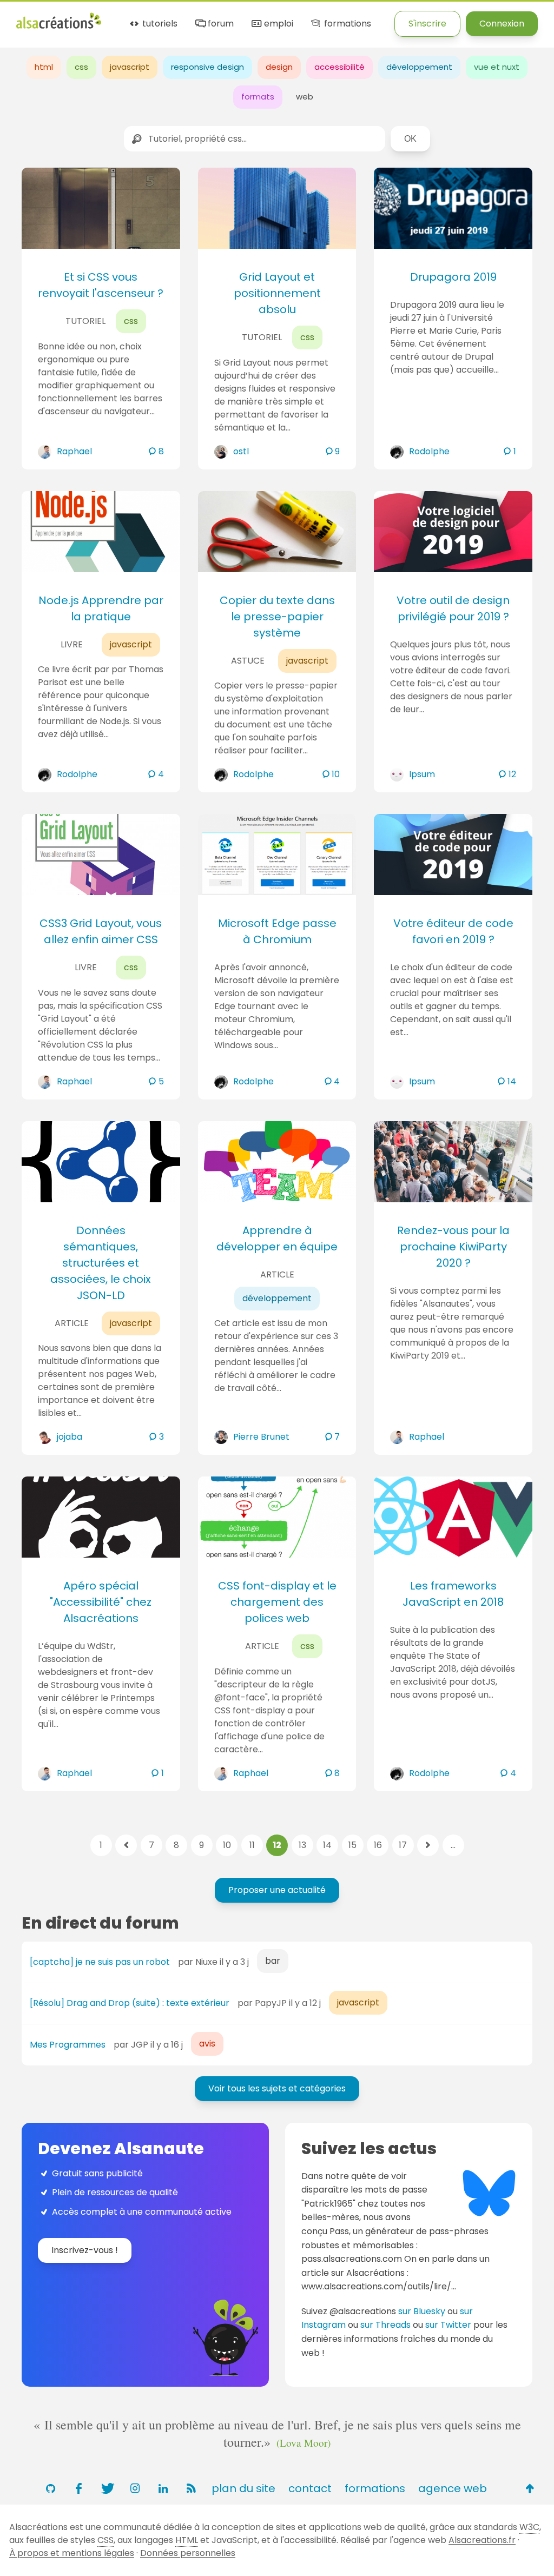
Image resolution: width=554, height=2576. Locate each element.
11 (252, 1845)
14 (327, 1845)
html (44, 67)
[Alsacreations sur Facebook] (78, 2488)
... (453, 1845)
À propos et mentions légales (72, 2553)
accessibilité (339, 67)
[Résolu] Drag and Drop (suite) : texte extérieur (130, 2003)
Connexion (502, 24)
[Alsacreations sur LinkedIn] (163, 2488)
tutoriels (159, 24)
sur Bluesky (422, 2311)
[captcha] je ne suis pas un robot (100, 1962)
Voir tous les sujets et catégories (277, 2088)
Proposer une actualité (277, 1890)
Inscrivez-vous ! (85, 2250)
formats (258, 97)
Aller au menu (45, 18)
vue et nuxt (497, 67)
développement (419, 67)
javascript (130, 67)
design (279, 67)
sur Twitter (448, 2325)
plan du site (243, 2488)
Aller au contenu (123, 18)
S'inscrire (427, 24)
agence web (453, 2488)
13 (302, 1845)
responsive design (207, 67)
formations (346, 24)
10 (227, 1845)
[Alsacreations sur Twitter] (107, 2488)
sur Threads (385, 2325)
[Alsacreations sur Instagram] (135, 2488)
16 (378, 1845)
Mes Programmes (68, 2045)
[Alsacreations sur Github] (50, 2488)
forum (220, 24)
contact (310, 2488)
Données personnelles (188, 2553)
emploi (278, 24)
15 (352, 1845)
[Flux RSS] (191, 2488)
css (81, 67)
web (305, 97)
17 (403, 1845)
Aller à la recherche (213, 18)
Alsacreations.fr (482, 2540)
